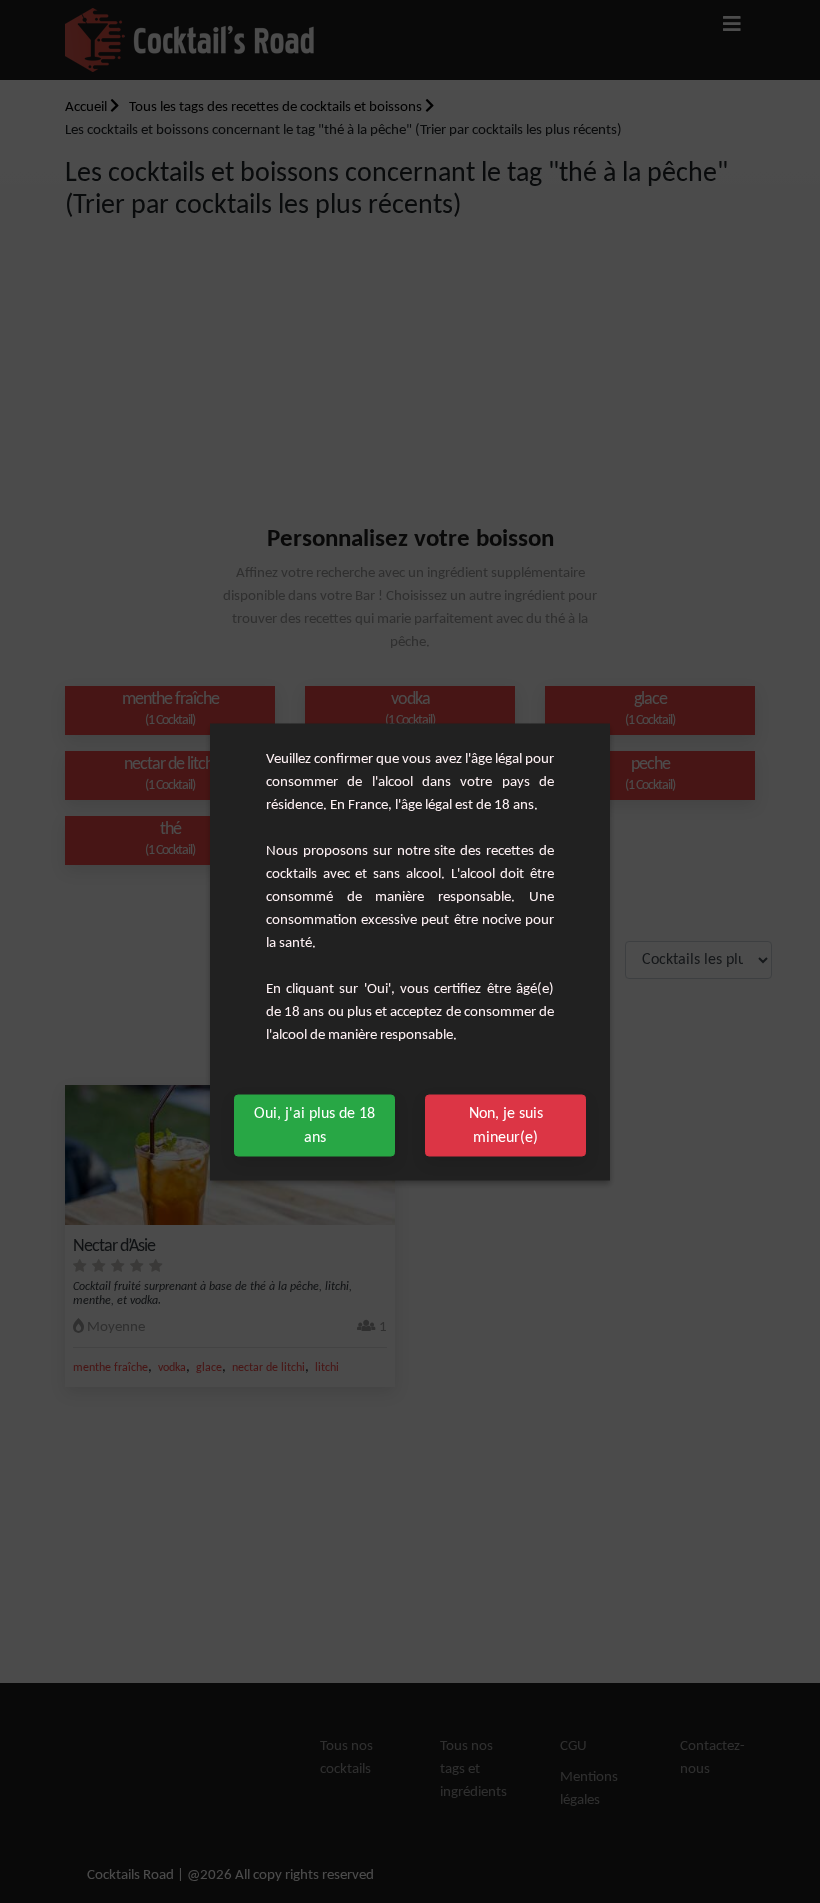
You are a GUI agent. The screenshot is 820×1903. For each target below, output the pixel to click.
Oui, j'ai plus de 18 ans (314, 1125)
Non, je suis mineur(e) (506, 1125)
